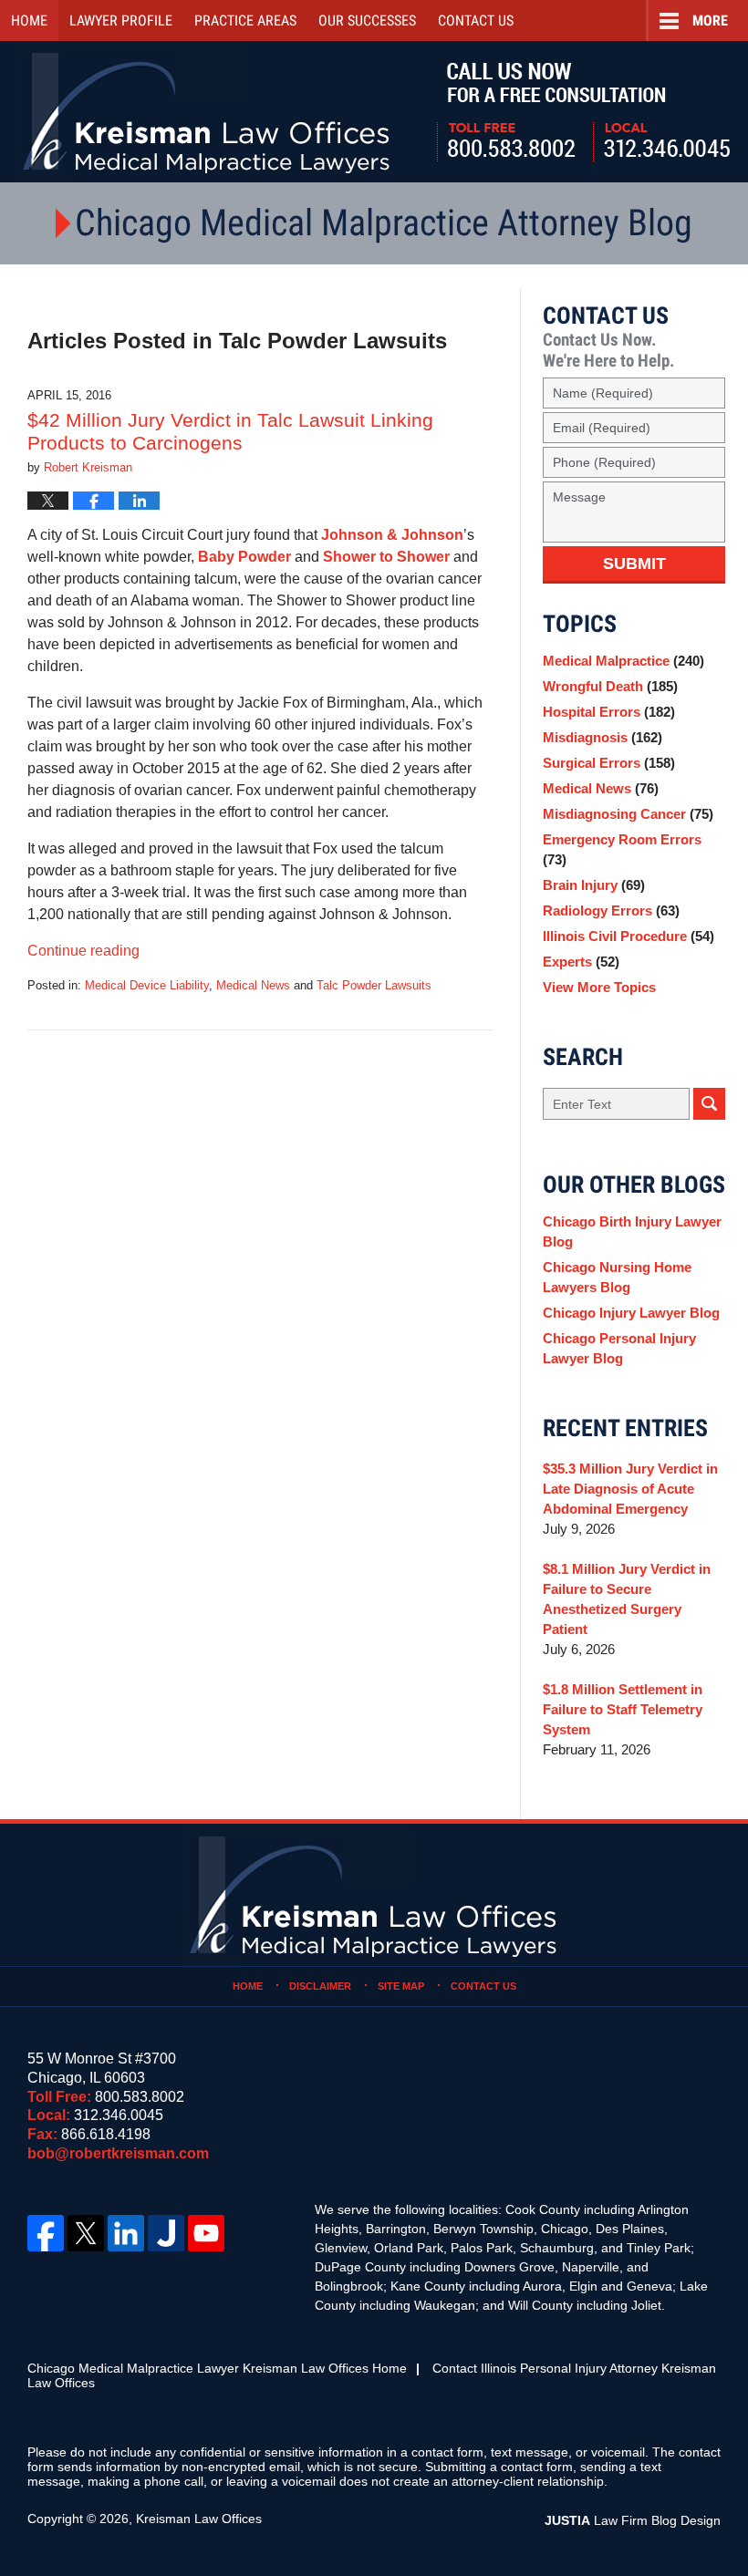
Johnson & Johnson (392, 535)
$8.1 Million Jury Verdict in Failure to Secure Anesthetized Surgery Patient (627, 1599)
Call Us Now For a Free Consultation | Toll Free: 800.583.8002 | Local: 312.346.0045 (583, 112)
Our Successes (367, 21)
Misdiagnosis (603, 737)
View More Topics (599, 987)
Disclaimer (320, 1986)
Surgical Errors (609, 763)
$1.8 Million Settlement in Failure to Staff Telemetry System (623, 1709)
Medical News (253, 985)
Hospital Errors (609, 712)
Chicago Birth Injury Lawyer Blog (632, 1231)
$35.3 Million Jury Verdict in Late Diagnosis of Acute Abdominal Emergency (630, 1489)
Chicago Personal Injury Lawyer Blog (619, 1348)
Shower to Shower (386, 557)
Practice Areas (245, 21)
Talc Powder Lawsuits (374, 985)
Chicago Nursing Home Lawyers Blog (617, 1277)
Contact (476, 21)
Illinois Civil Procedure (629, 936)
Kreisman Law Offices (199, 2519)
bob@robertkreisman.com (118, 2153)
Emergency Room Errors (622, 849)
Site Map (401, 1986)
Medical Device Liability (147, 985)
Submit (634, 564)
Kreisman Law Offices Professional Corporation (208, 112)
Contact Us (483, 1986)
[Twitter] (86, 2233)
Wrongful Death (610, 686)
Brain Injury (594, 885)
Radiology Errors (611, 910)
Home (29, 21)
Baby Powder (244, 557)
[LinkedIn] (126, 2233)
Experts (581, 962)
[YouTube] (206, 2233)
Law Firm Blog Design (633, 2520)
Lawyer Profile (121, 21)
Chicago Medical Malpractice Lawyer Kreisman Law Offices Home (217, 2368)
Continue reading (83, 951)
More (710, 21)
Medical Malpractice (623, 661)
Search (709, 1104)
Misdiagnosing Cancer (628, 814)
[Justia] (166, 2233)
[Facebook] (46, 2233)
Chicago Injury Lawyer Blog (631, 1313)
